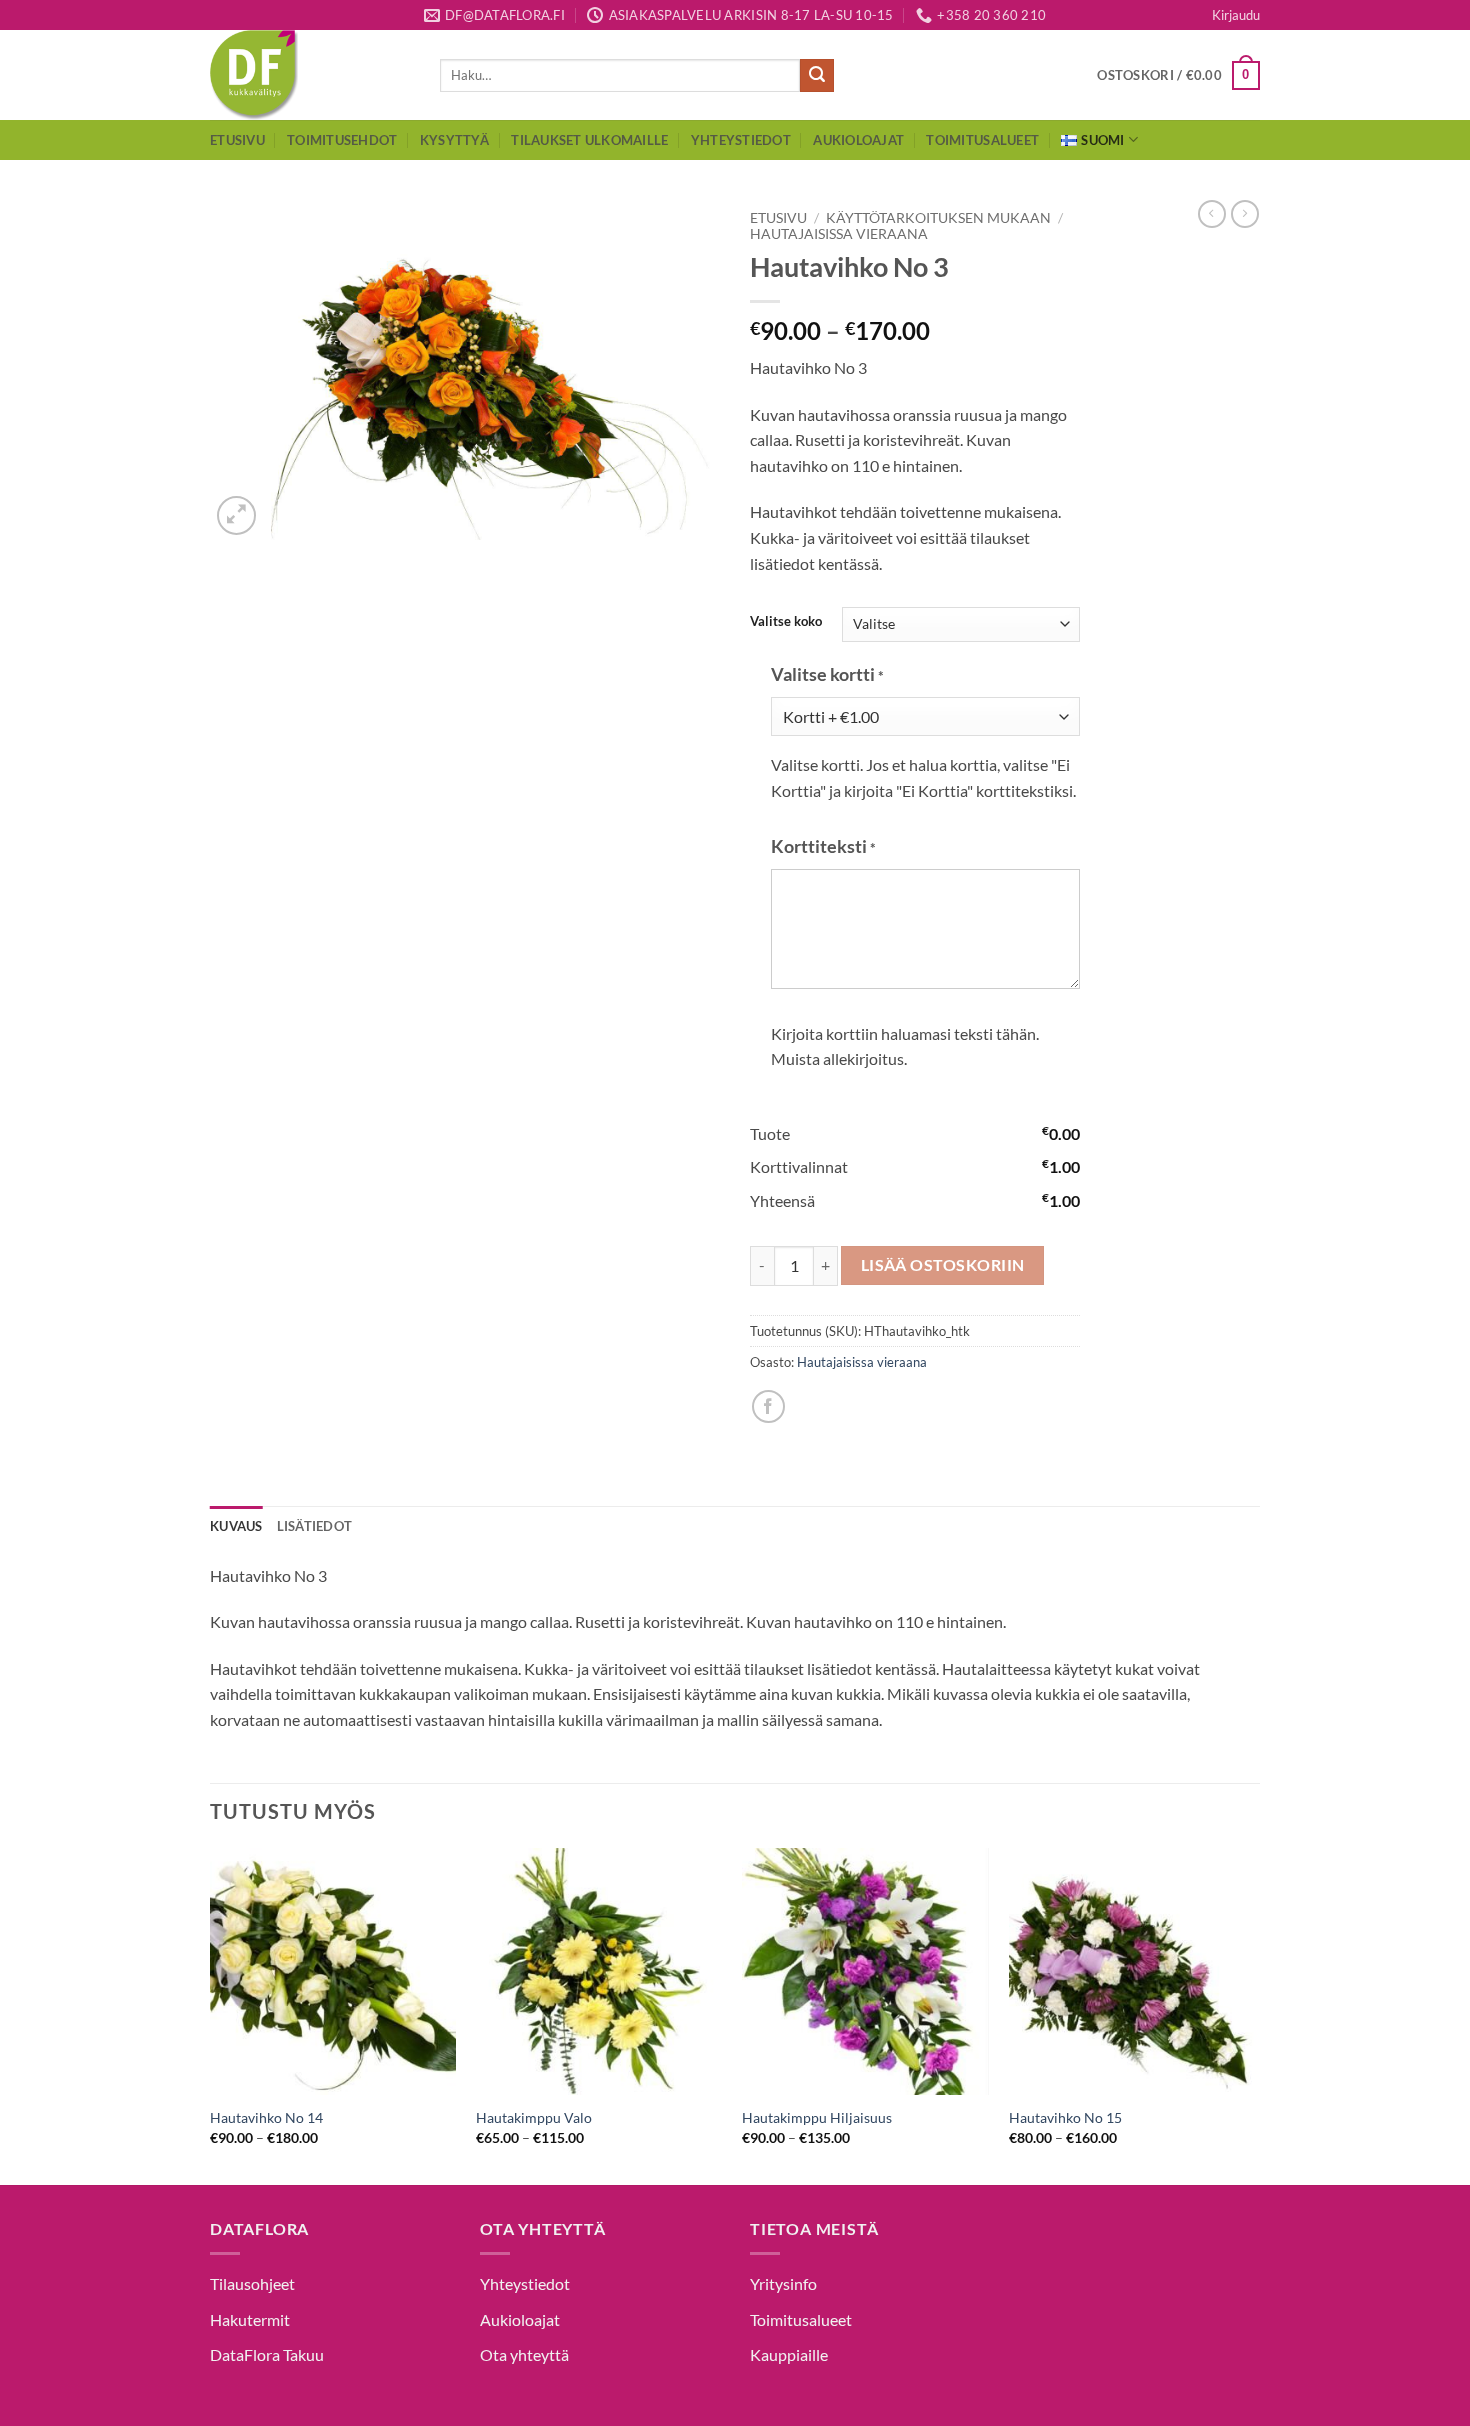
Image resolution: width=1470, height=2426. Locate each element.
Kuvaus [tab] (236, 1526)
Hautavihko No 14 (266, 2117)
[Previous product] (1245, 214)
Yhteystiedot (741, 140)
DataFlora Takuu (267, 2354)
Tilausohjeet (252, 2283)
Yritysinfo (783, 2283)
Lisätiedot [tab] (315, 1526)
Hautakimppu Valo (534, 2117)
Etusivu (237, 140)
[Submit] (817, 76)
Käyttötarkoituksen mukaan (938, 218)
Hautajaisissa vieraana (839, 234)
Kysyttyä (454, 140)
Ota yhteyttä (524, 2354)
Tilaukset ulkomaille (589, 140)
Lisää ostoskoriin (943, 1265)
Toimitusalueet (982, 140)
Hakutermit (250, 2319)
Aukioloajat (858, 140)
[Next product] (1212, 214)
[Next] (1254, 2014)
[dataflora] (310, 75)
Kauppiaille (789, 2354)
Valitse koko (786, 622)
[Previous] (211, 2014)
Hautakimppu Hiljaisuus (817, 2117)
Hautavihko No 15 (1065, 2117)
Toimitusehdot (342, 140)
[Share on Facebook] (768, 1406)
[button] (1236, 15)
